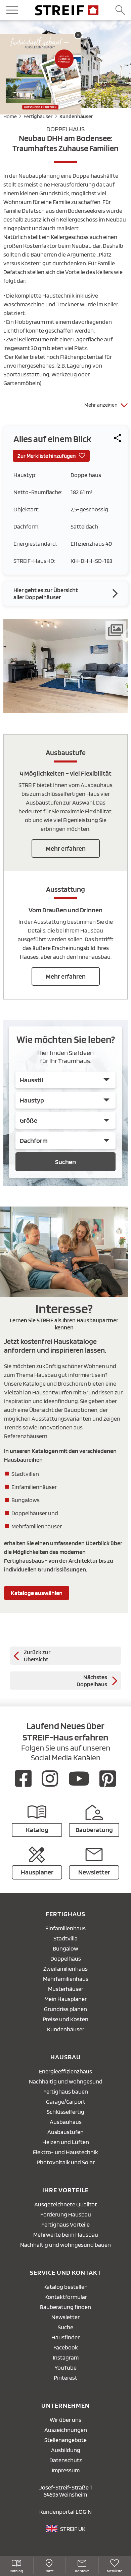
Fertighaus (65, 1914)
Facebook (66, 2347)
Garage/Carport (66, 2102)
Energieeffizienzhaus (65, 2071)
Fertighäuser (38, 116)
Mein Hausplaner (65, 1999)
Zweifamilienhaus (65, 1969)
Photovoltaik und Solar (66, 2162)
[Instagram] (50, 1778)
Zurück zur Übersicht (37, 1656)
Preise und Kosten (65, 2019)
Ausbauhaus (66, 2122)
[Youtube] (79, 1778)
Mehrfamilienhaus (66, 1979)
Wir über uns (65, 2420)
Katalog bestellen (65, 2287)
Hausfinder (65, 2337)
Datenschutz (66, 2460)
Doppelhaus (66, 1958)
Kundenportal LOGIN (65, 2512)
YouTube (65, 2367)
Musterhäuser (66, 1989)
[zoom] (65, 710)
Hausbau (66, 2057)
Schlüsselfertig (65, 2112)
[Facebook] (23, 1778)
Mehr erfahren (66, 848)
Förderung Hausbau (66, 2214)
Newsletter (65, 2317)
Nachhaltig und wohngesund (66, 2081)
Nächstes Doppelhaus (92, 1681)
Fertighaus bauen (66, 2091)
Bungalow (65, 1948)
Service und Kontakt (66, 2272)
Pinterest (65, 2378)
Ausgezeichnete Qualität (66, 2204)
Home (10, 116)
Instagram (66, 2357)
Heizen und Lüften (66, 2142)
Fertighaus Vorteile (65, 2224)
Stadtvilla (65, 1938)
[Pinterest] (108, 1778)
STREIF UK (73, 2529)
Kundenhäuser (76, 116)
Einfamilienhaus (65, 1928)
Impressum (66, 2470)
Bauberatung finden (65, 2307)
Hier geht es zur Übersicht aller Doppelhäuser (46, 594)
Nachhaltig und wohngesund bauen (65, 2245)
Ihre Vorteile (65, 2190)
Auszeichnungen (66, 2430)
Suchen (65, 1162)
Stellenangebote (65, 2440)
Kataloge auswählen (37, 1593)
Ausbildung (66, 2450)
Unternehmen (65, 2405)
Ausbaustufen (65, 2132)
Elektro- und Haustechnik (65, 2152)
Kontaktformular (66, 2297)
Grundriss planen (65, 2009)
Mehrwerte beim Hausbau (66, 2234)
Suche (65, 2327)
